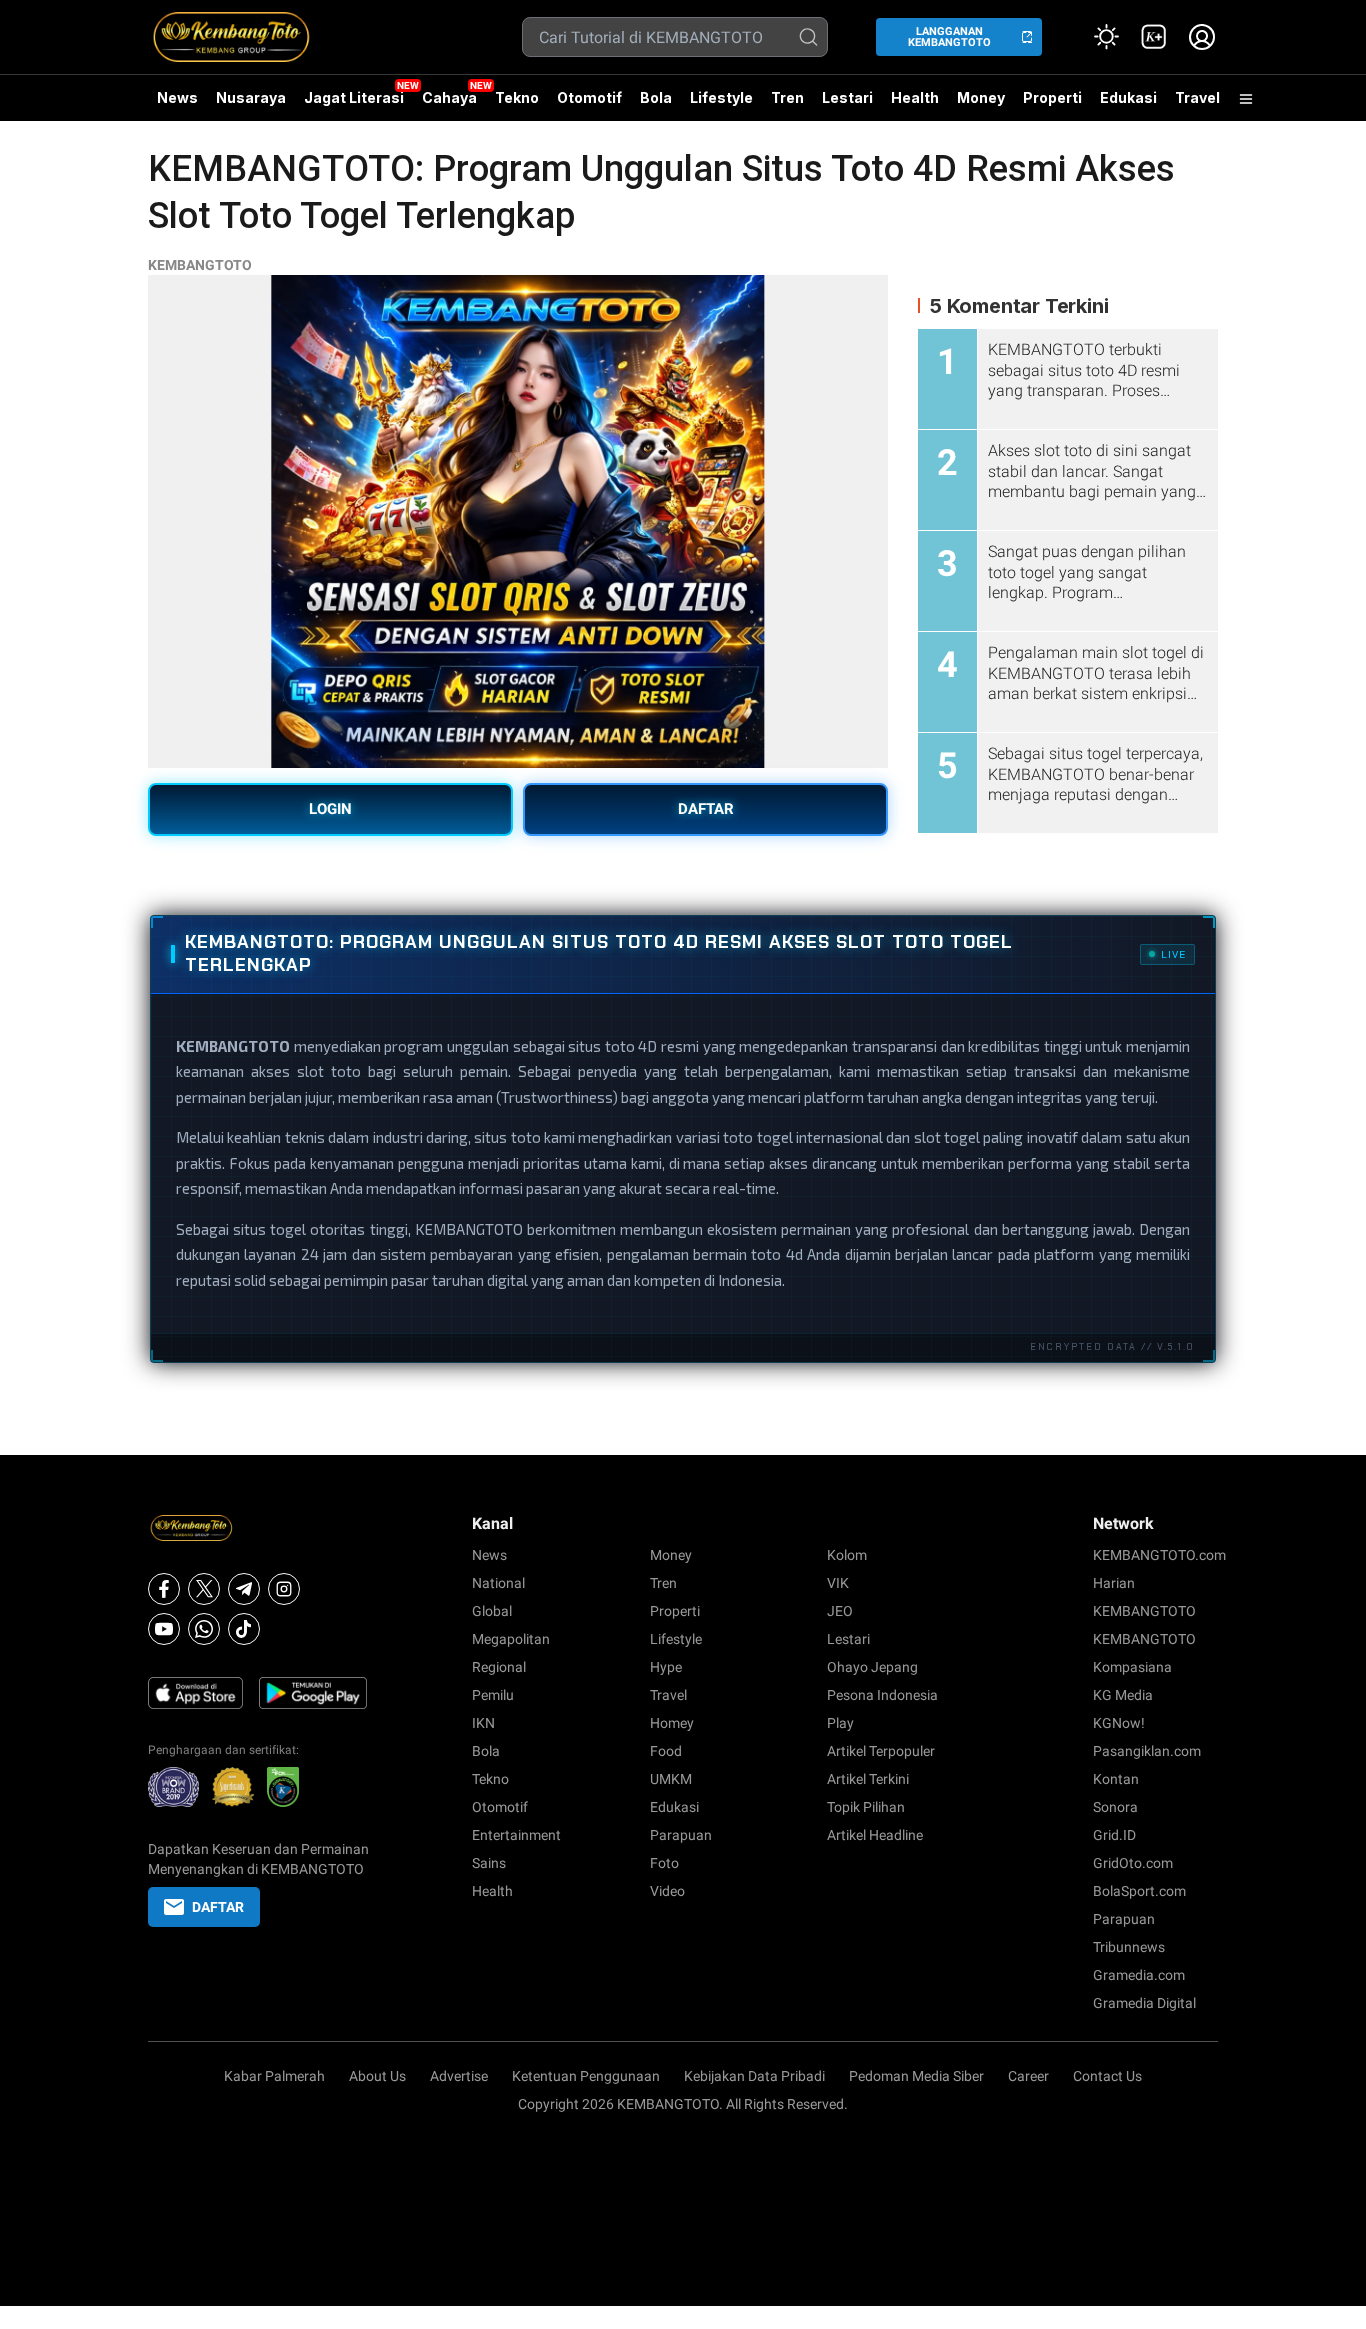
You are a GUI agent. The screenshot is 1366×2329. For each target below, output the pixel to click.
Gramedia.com (1139, 1975)
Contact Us (1107, 2076)
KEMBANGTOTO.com (1159, 1555)
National (498, 1583)
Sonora (1115, 1807)
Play (840, 1723)
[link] (1154, 37)
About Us (377, 2076)
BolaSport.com (1139, 1891)
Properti (1052, 97)
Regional (499, 1667)
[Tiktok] (244, 1629)
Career (1028, 2076)
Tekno (517, 97)
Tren (787, 97)
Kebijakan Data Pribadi (754, 2076)
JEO (840, 1611)
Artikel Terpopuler (881, 1751)
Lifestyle (721, 97)
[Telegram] (244, 1589)
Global (492, 1611)
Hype (666, 1667)
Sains (489, 1863)
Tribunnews (1129, 1947)
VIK (838, 1583)
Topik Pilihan (866, 1807)
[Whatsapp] (204, 1629)
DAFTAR (706, 809)
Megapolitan (511, 1639)
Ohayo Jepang (872, 1667)
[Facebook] (164, 1589)
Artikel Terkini (868, 1779)
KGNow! (1119, 1723)
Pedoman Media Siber (916, 2076)
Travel (1197, 97)
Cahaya (449, 97)
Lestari (847, 105)
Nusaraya (251, 97)
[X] (204, 1589)
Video (667, 1891)
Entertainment (516, 1835)
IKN (483, 1723)
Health (915, 97)
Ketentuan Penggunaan (586, 2076)
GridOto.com (1133, 1863)
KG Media (1123, 1695)
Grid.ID (1114, 1835)
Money (981, 97)
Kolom (847, 1555)
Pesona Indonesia (882, 1695)
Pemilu (493, 1695)
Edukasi (1128, 97)
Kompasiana (1132, 1667)
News (177, 97)
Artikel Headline (875, 1835)
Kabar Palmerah (274, 2076)
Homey (672, 1723)
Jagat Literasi (354, 97)
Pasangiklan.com (1147, 1751)
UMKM (671, 1779)
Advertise (459, 2076)
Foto (664, 1863)
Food (666, 1751)
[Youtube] (164, 1629)
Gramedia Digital (1144, 2003)
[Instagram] (284, 1589)
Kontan (1116, 1779)
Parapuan (681, 1835)
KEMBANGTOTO (200, 265)
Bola (656, 97)
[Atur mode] (1106, 37)
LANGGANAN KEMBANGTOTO (949, 37)
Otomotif (589, 97)
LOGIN (330, 809)
